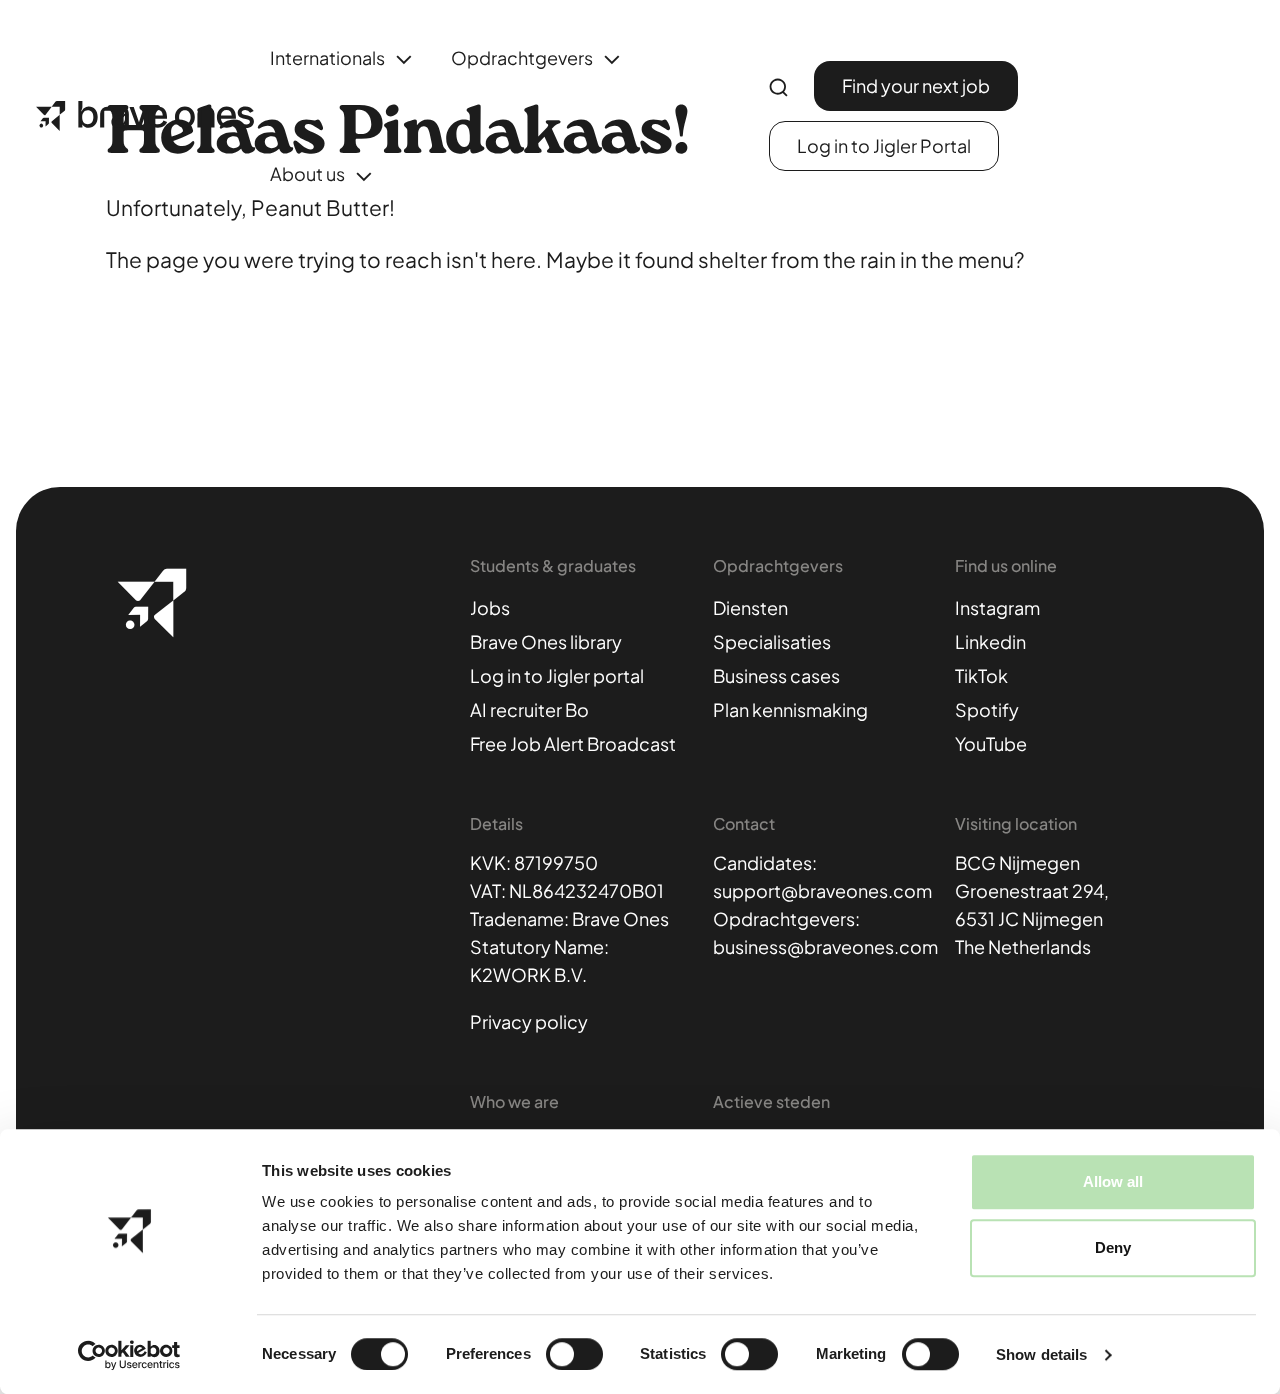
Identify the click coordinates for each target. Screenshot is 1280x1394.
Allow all (1113, 1181)
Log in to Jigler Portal (884, 145)
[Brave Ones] (145, 115)
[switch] (574, 1354)
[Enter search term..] (778, 88)
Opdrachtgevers (522, 57)
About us (307, 173)
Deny (1113, 1247)
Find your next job (916, 85)
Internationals (327, 57)
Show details (1041, 1354)
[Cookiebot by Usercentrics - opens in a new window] (129, 1355)
